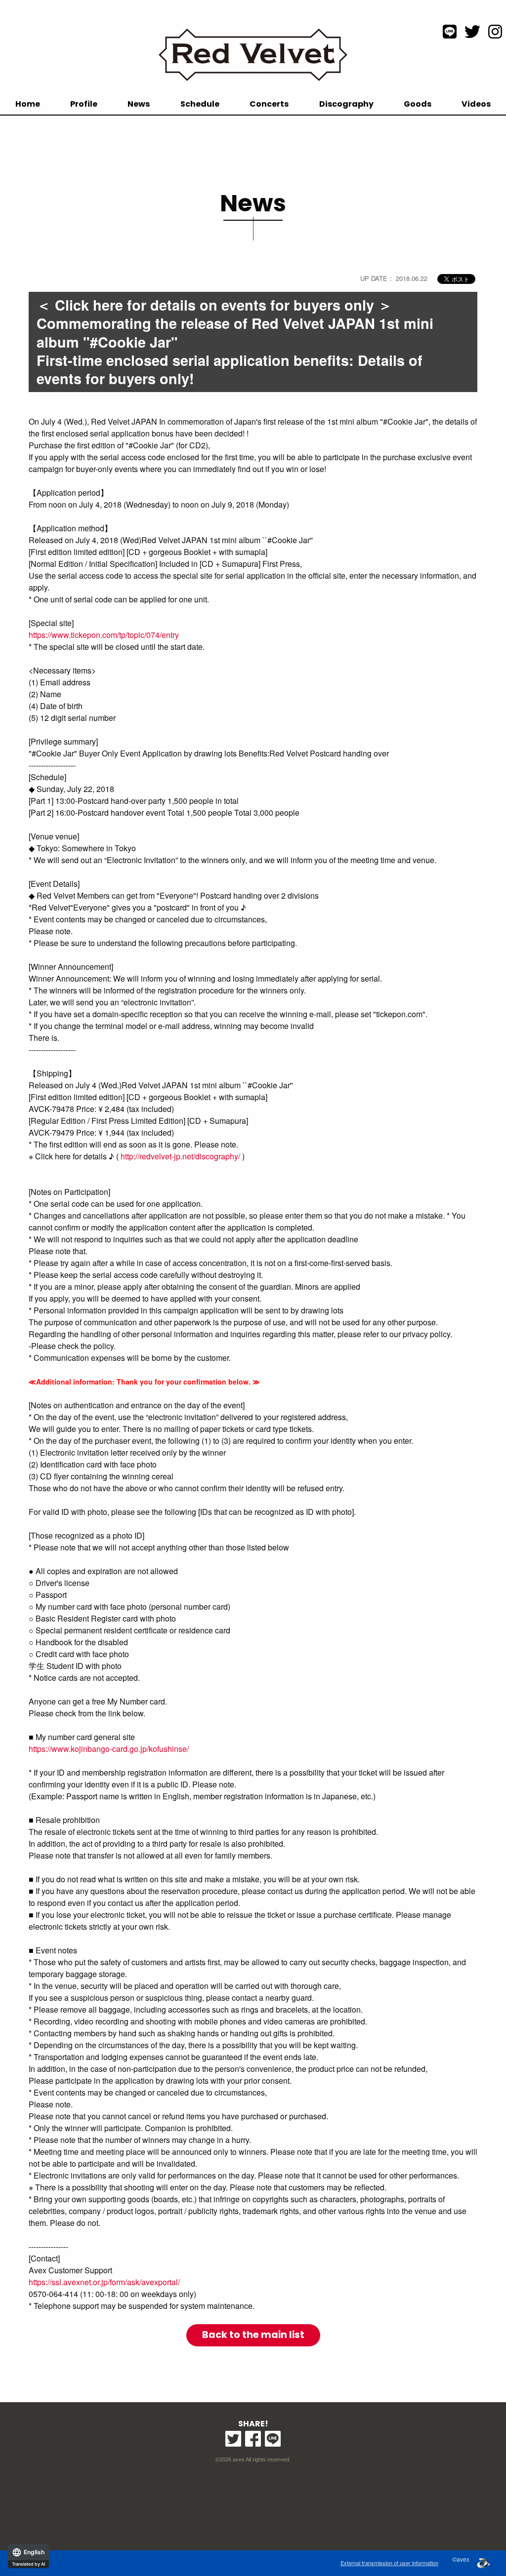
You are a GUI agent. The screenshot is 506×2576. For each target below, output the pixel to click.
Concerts (269, 104)
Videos (476, 104)
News (139, 104)
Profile (84, 104)
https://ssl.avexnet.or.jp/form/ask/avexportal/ (104, 2282)
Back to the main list (253, 2335)
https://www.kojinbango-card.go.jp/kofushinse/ (109, 1749)
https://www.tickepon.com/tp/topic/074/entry (104, 635)
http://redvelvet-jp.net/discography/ (180, 1156)
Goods (418, 104)
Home (28, 104)
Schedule (200, 104)
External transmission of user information (389, 2563)
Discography (346, 104)
